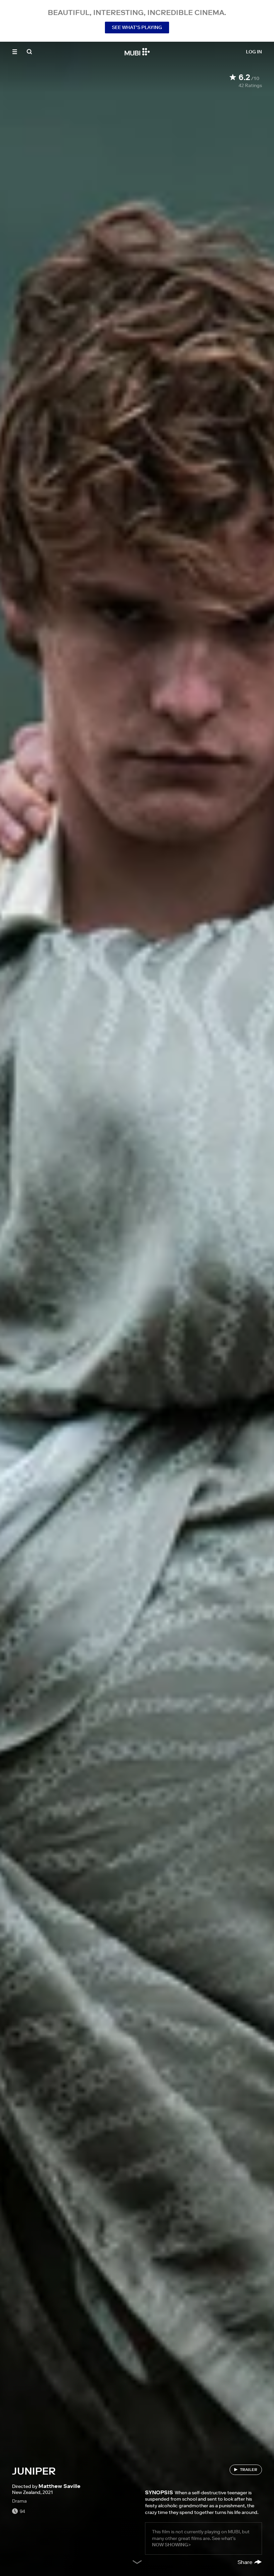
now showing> (171, 2545)
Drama (19, 2501)
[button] (15, 52)
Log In (254, 52)
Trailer (249, 2469)
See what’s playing (137, 27)
